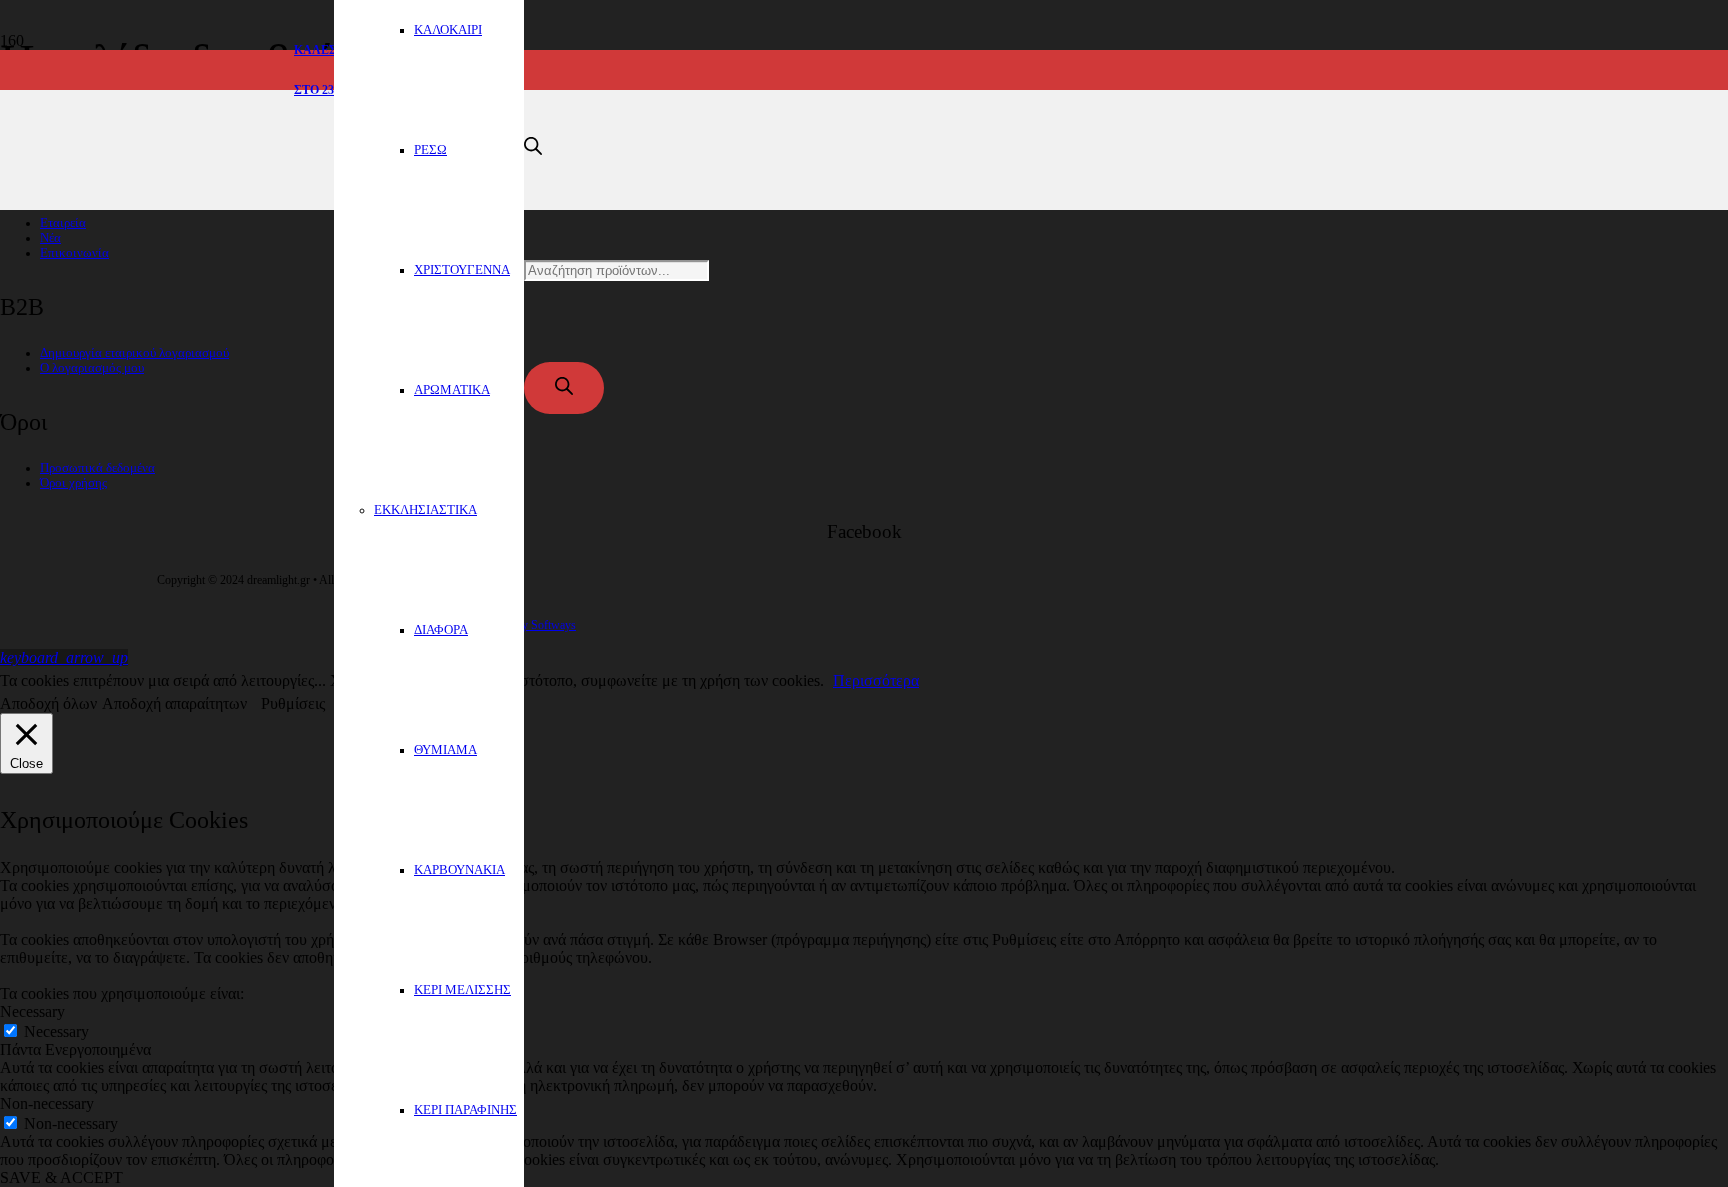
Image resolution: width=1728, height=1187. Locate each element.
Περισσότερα (876, 680)
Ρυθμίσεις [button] (293, 703)
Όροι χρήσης (73, 483)
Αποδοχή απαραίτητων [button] (174, 703)
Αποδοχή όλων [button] (48, 703)
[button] (64, 657)
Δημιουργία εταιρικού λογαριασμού (134, 353)
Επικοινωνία (74, 253)
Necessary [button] (32, 1011)
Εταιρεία (63, 223)
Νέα (50, 238)
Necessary (56, 1031)
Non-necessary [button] (47, 1103)
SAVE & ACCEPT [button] (61, 1177)
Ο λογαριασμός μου (92, 368)
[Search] (564, 388)
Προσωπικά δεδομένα (97, 468)
